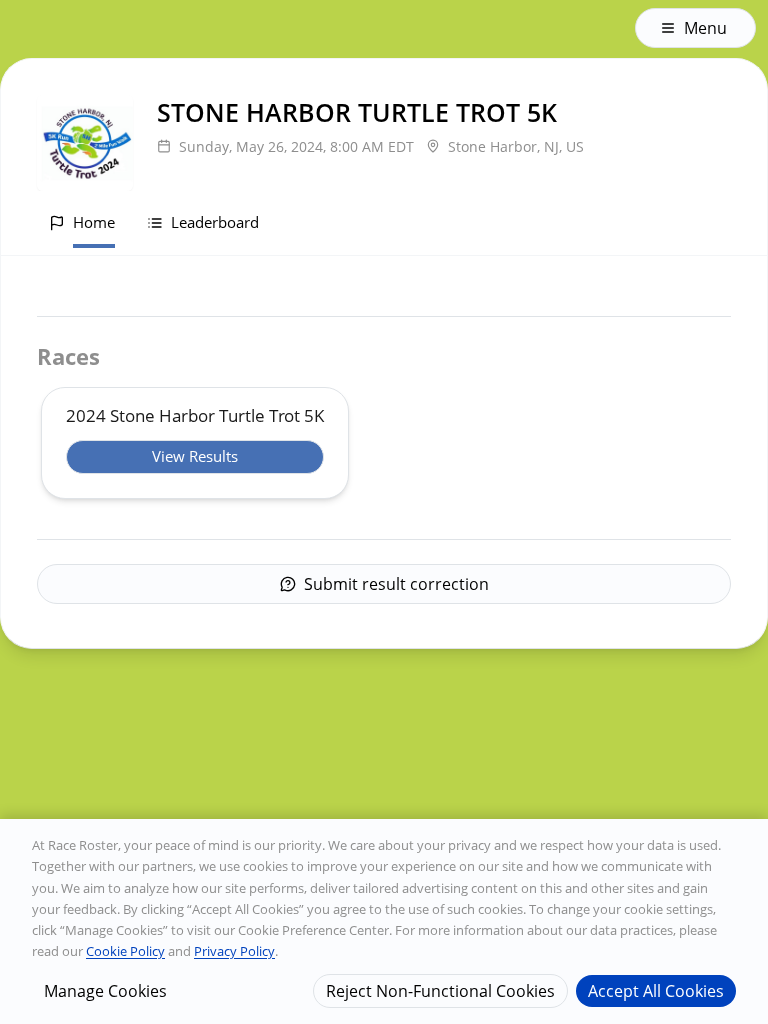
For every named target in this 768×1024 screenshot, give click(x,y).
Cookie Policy (125, 951)
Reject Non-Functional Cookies (440, 991)
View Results (195, 456)
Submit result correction (396, 584)
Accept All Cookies (656, 991)
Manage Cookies (105, 991)
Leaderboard (215, 222)
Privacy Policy (234, 951)
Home (94, 222)
